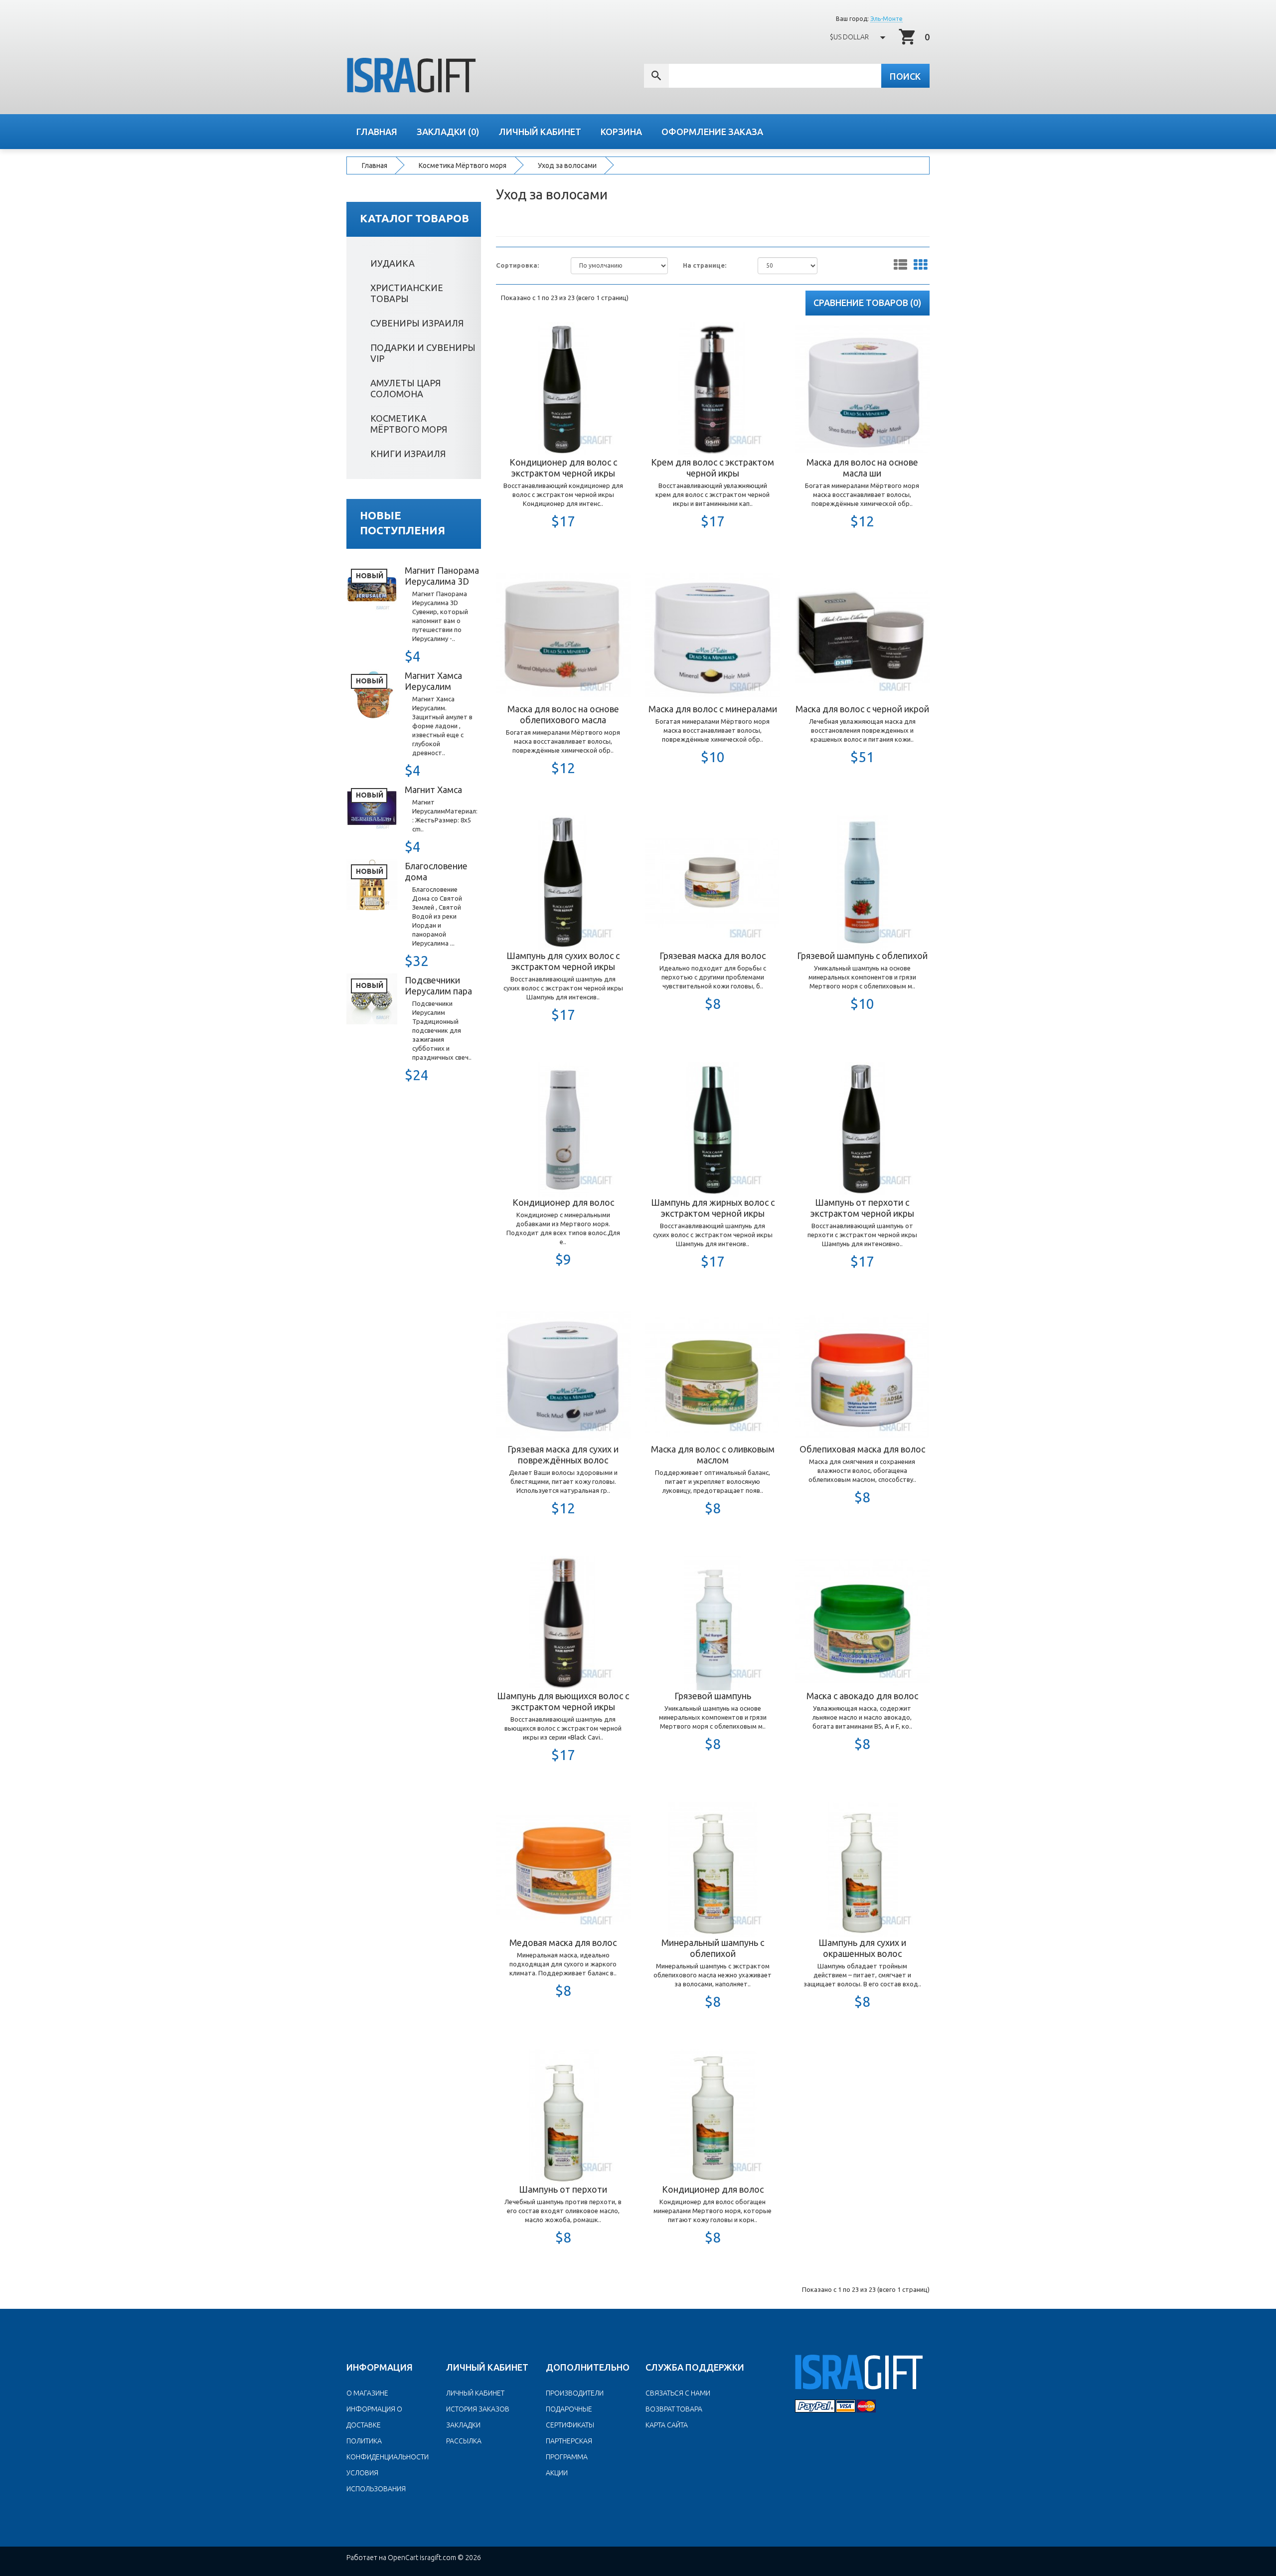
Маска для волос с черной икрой (862, 709)
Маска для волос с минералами (713, 709)
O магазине (367, 2393)
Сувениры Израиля (417, 323)
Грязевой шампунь (713, 1696)
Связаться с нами (678, 2393)
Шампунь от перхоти (563, 2189)
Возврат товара (674, 2409)
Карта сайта (667, 2425)
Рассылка (464, 2441)
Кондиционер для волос (563, 1202)
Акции (557, 2473)
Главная (375, 165)
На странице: (705, 265)
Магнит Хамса (433, 790)
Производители (575, 2393)
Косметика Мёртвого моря (463, 165)
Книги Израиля (408, 454)
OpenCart (403, 2558)
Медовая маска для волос (563, 1942)
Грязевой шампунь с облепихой (862, 956)
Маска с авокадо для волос (862, 1696)
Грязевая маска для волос (713, 956)
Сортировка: (517, 265)
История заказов (478, 2409)
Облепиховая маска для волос (862, 1449)
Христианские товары (407, 293)
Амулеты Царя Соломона (405, 388)
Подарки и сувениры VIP (423, 353)
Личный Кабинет (475, 2393)
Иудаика (393, 263)
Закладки (463, 2425)
